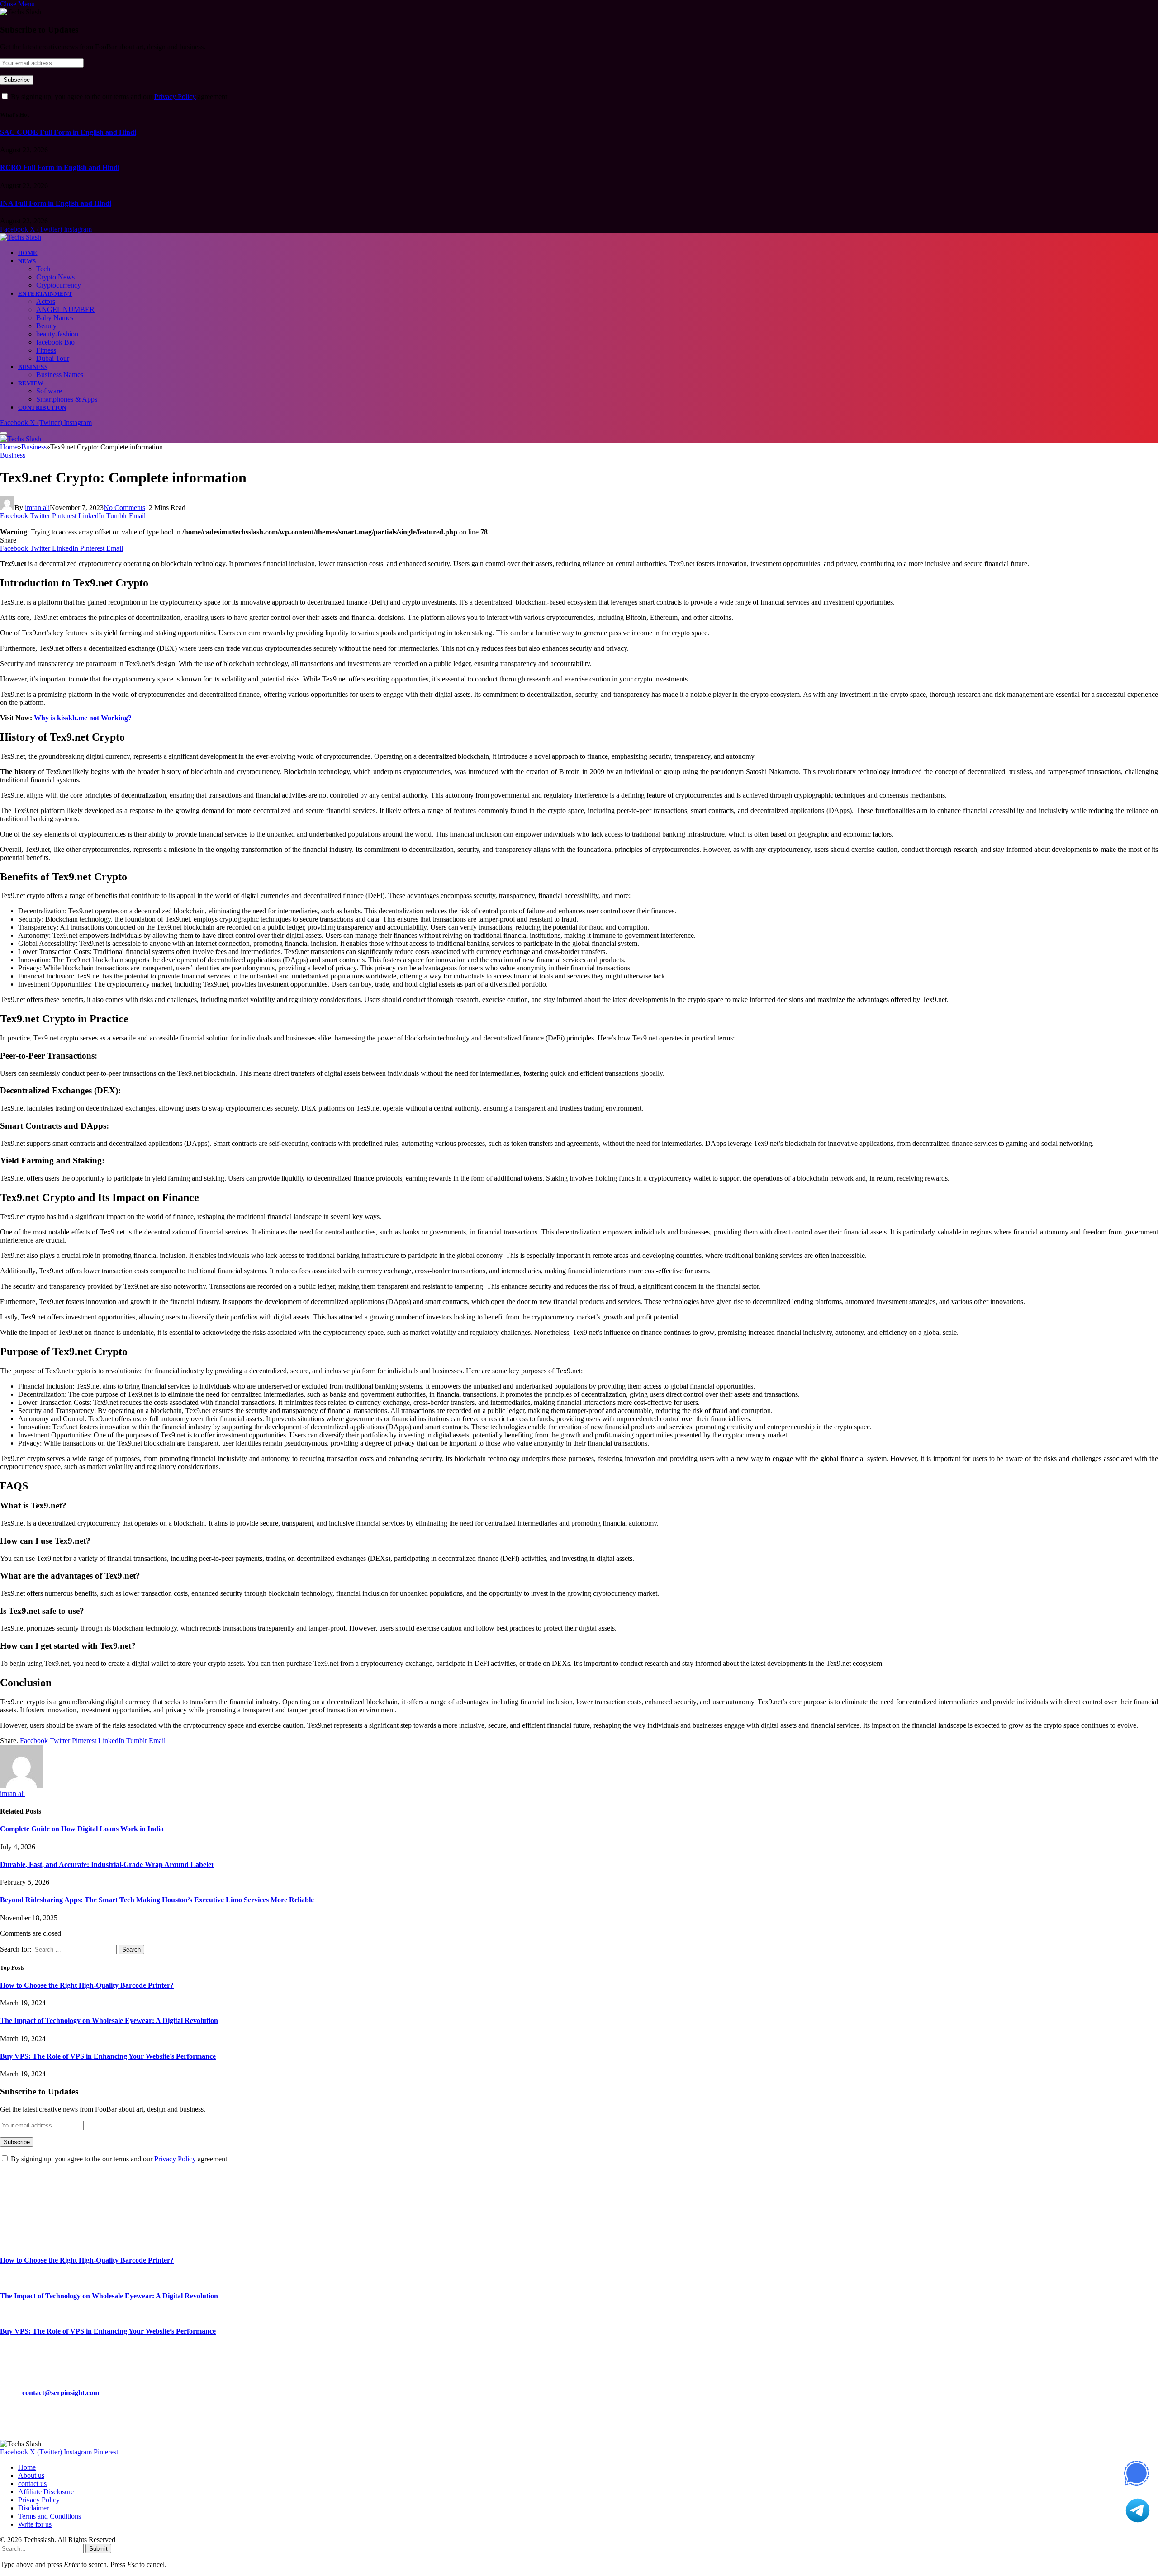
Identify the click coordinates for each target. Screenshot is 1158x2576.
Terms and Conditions (50, 2516)
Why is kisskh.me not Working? (83, 718)
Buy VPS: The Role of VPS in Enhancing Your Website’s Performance (108, 2056)
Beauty (46, 326)
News (27, 261)
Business (33, 367)
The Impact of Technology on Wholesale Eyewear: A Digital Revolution (109, 2021)
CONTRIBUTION (42, 408)
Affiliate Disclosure (46, 2492)
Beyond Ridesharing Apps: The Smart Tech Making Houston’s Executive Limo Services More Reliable (157, 1900)
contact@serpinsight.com (61, 2393)
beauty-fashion (57, 334)
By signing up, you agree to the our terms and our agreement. (119, 97)
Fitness (46, 350)
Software (49, 391)
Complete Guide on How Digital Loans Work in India (83, 1829)
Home (28, 253)
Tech (43, 269)
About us (31, 2475)
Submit (98, 2549)
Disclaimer (33, 2508)
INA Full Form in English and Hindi (56, 203)
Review (31, 383)
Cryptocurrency (59, 285)
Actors (46, 301)
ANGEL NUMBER (65, 310)
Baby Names (55, 318)
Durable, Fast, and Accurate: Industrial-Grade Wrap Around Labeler (107, 1865)
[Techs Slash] (21, 237)
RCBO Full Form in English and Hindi (60, 168)
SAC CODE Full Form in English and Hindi (68, 132)
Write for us (35, 2524)
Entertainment (45, 294)
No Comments (124, 508)
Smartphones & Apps (67, 399)
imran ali (37, 508)
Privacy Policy (175, 97)
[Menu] (4, 433)
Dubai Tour (53, 358)
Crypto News (55, 277)
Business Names (60, 375)
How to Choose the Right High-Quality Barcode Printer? (87, 1985)
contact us (32, 2484)
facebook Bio (55, 342)
